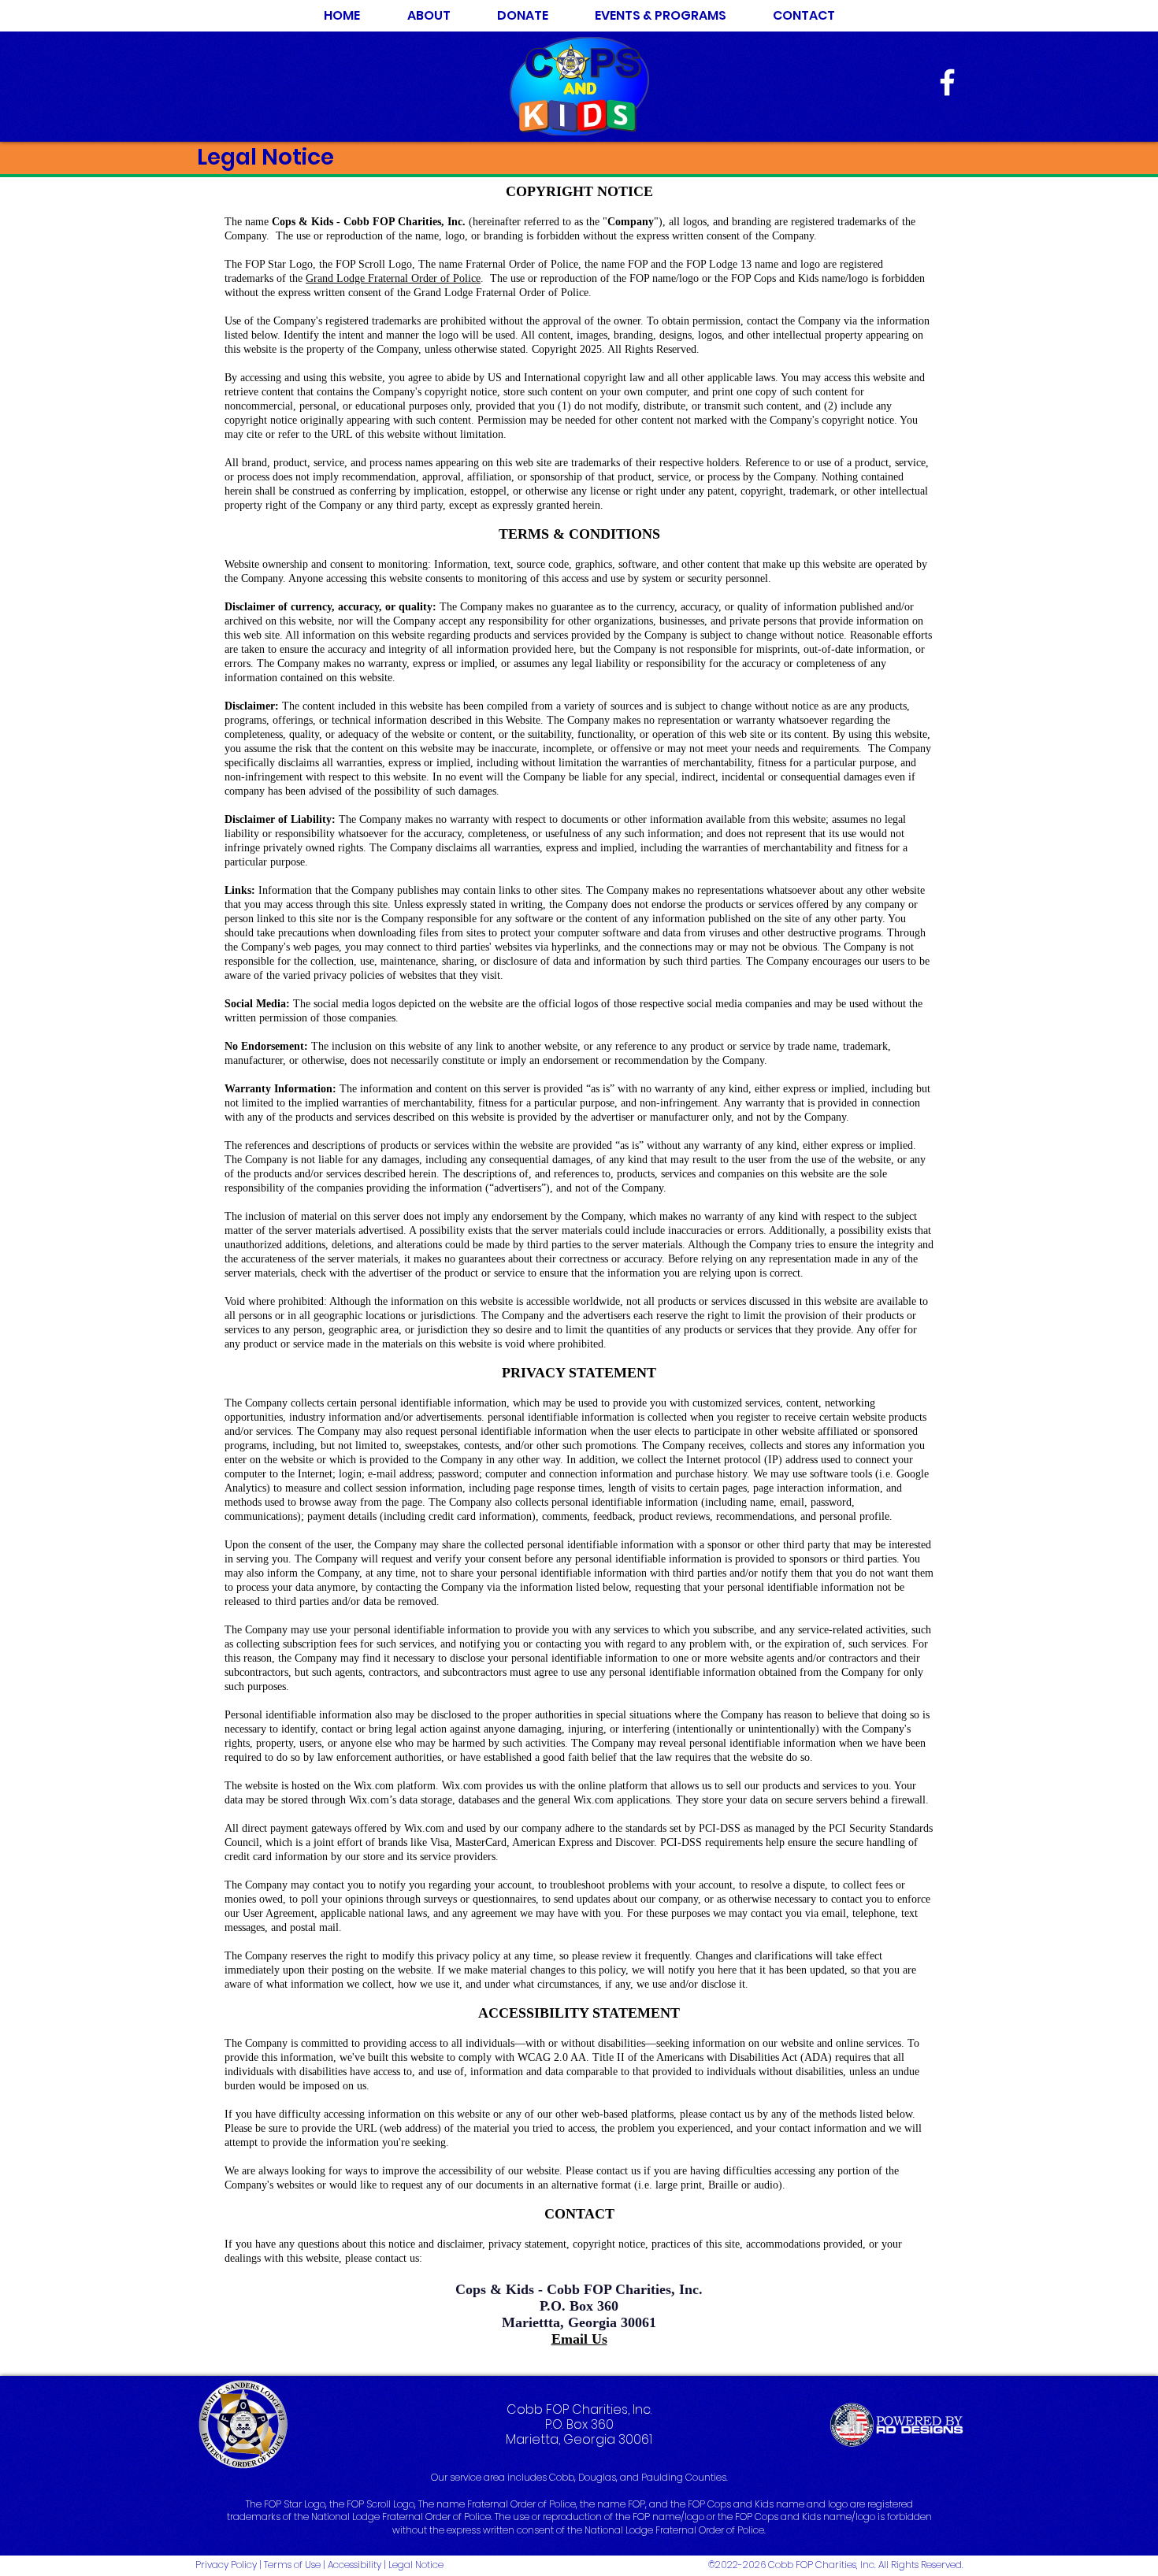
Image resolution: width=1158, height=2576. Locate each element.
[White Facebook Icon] (947, 82)
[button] (660, 16)
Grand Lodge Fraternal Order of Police (393, 278)
